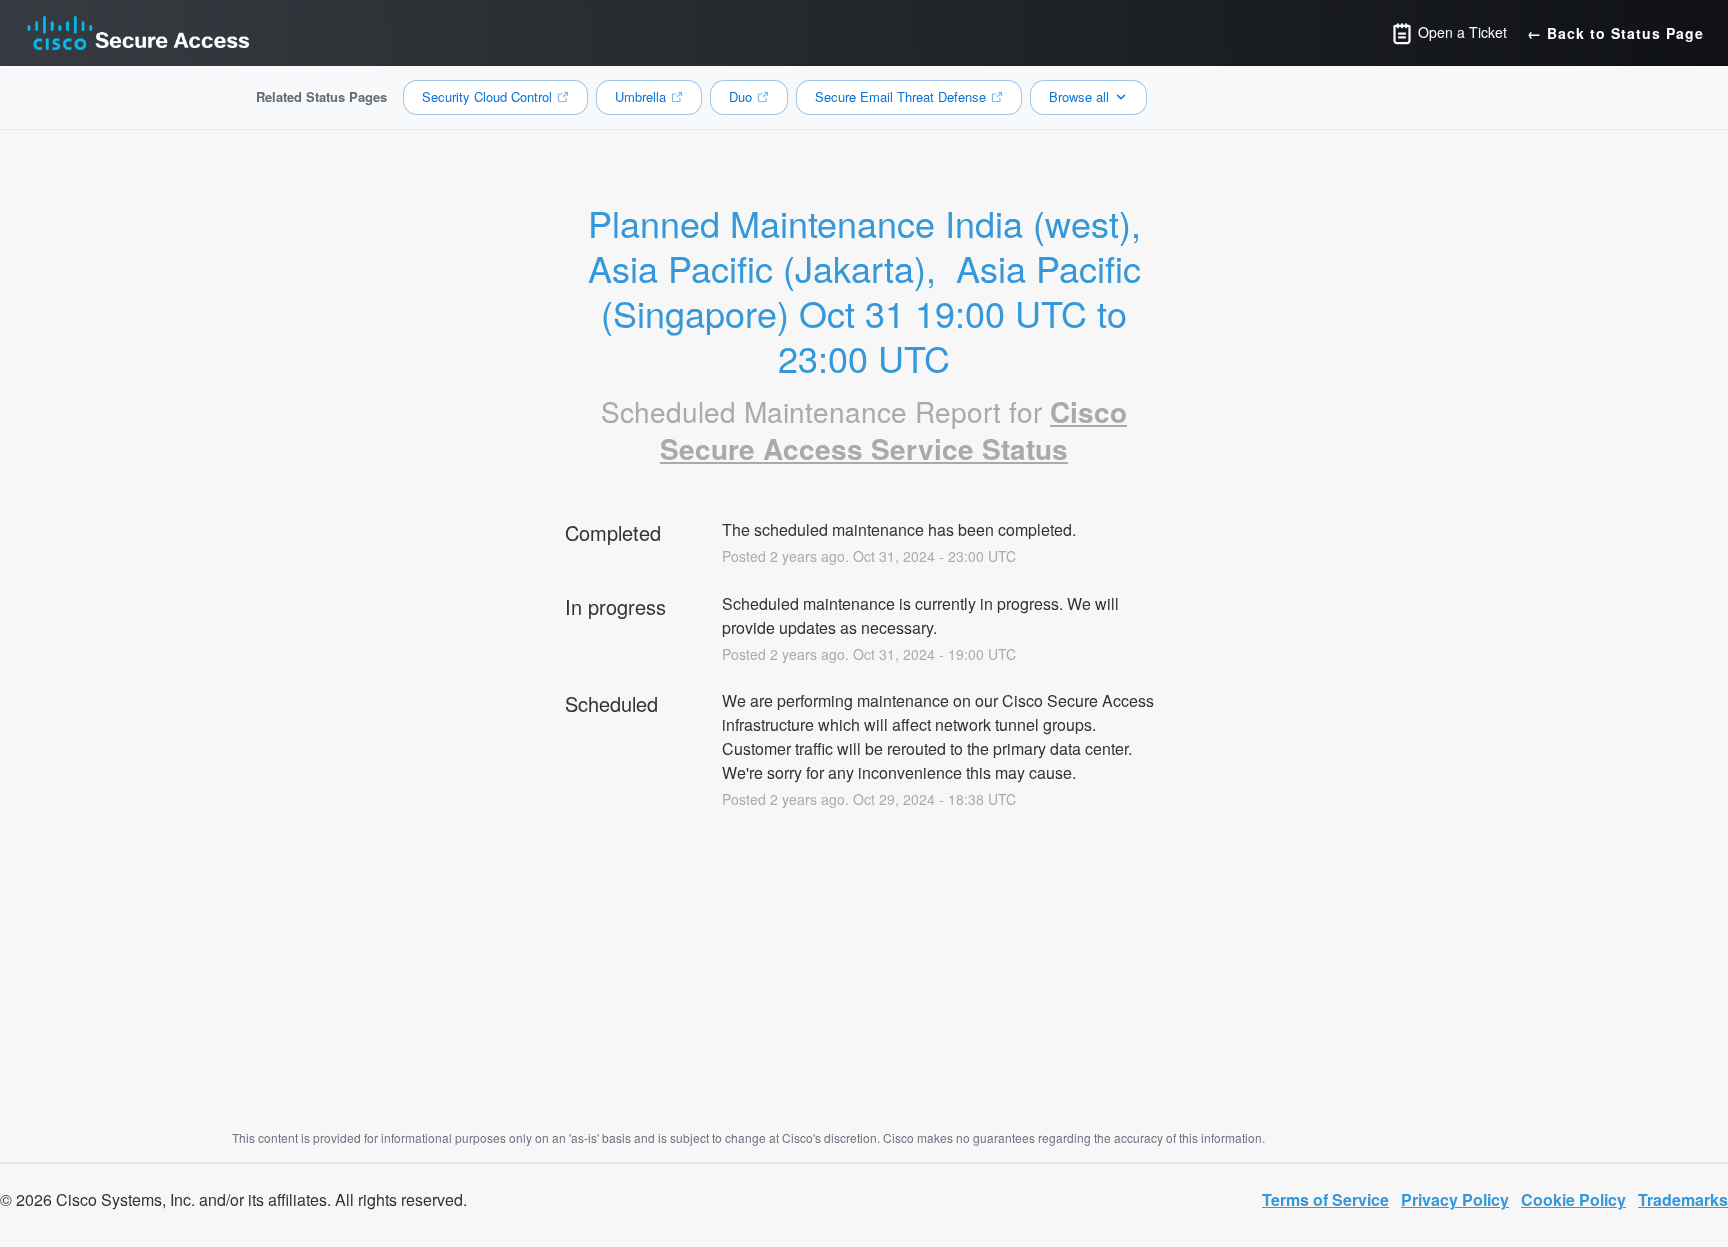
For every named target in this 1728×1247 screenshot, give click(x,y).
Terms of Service (1325, 1199)
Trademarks (1683, 1199)
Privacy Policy (1455, 1199)
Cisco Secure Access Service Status (893, 430)
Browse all (1079, 96)
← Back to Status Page (1615, 33)
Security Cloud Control (487, 96)
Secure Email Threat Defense (900, 96)
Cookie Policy (1573, 1199)
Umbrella (640, 96)
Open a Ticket (1460, 32)
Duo (740, 96)
